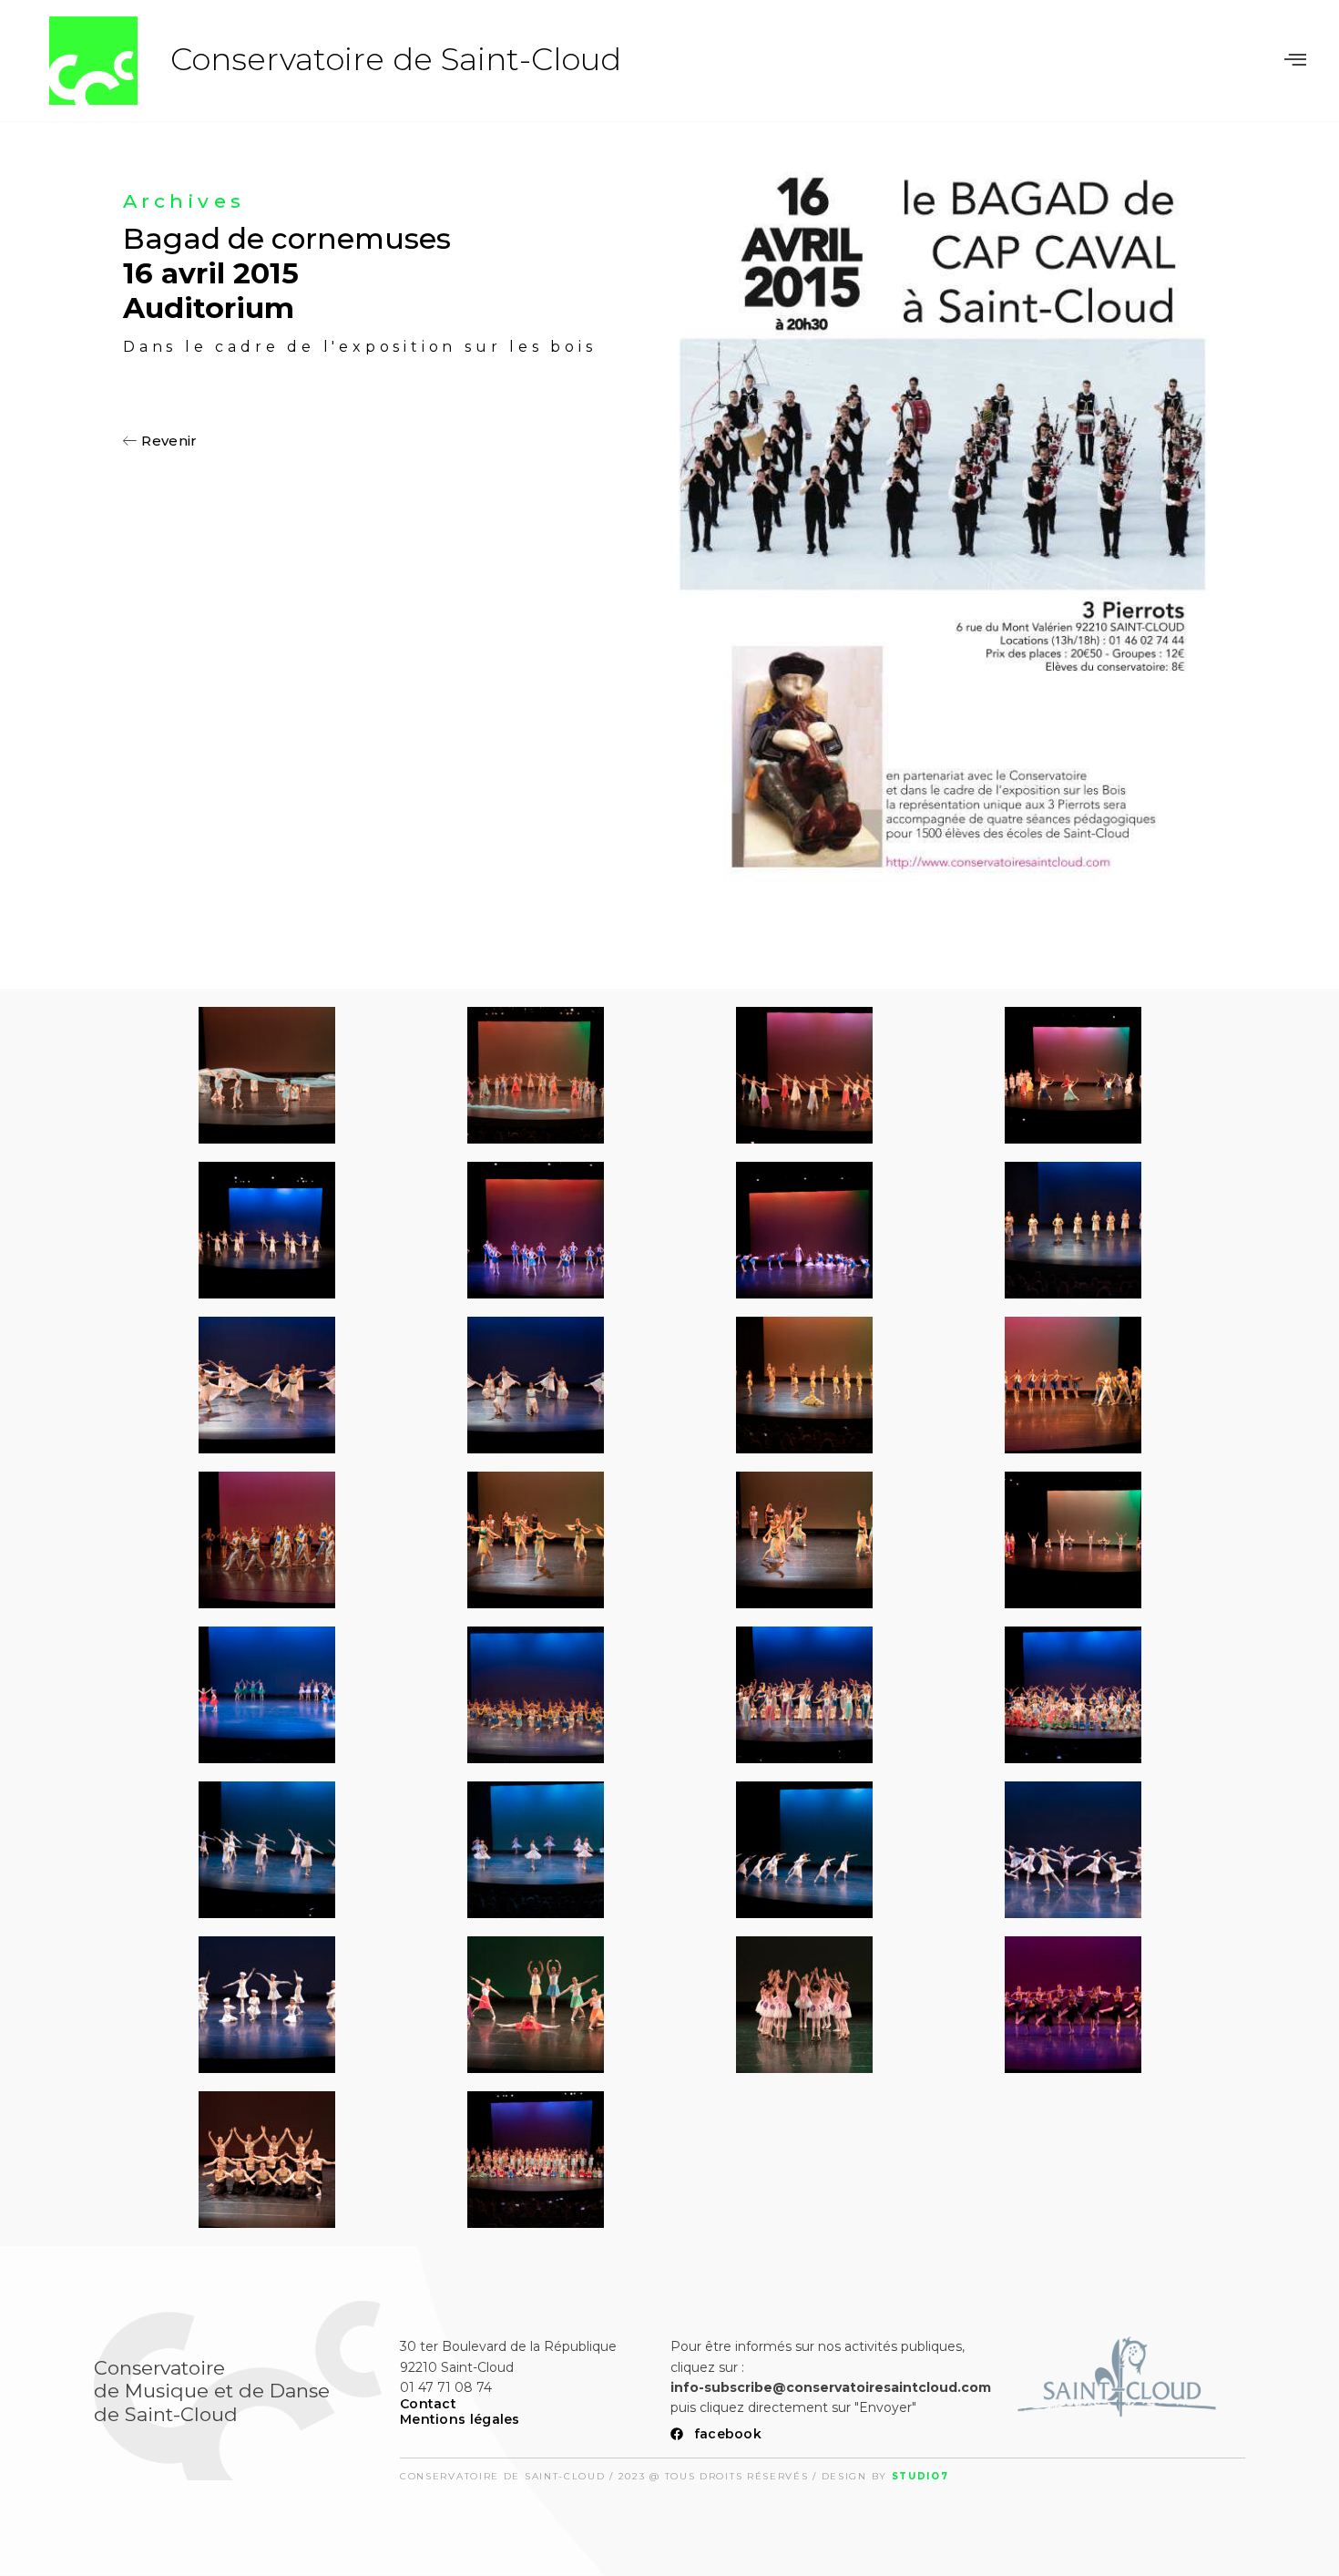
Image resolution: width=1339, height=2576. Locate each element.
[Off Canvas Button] (1295, 60)
